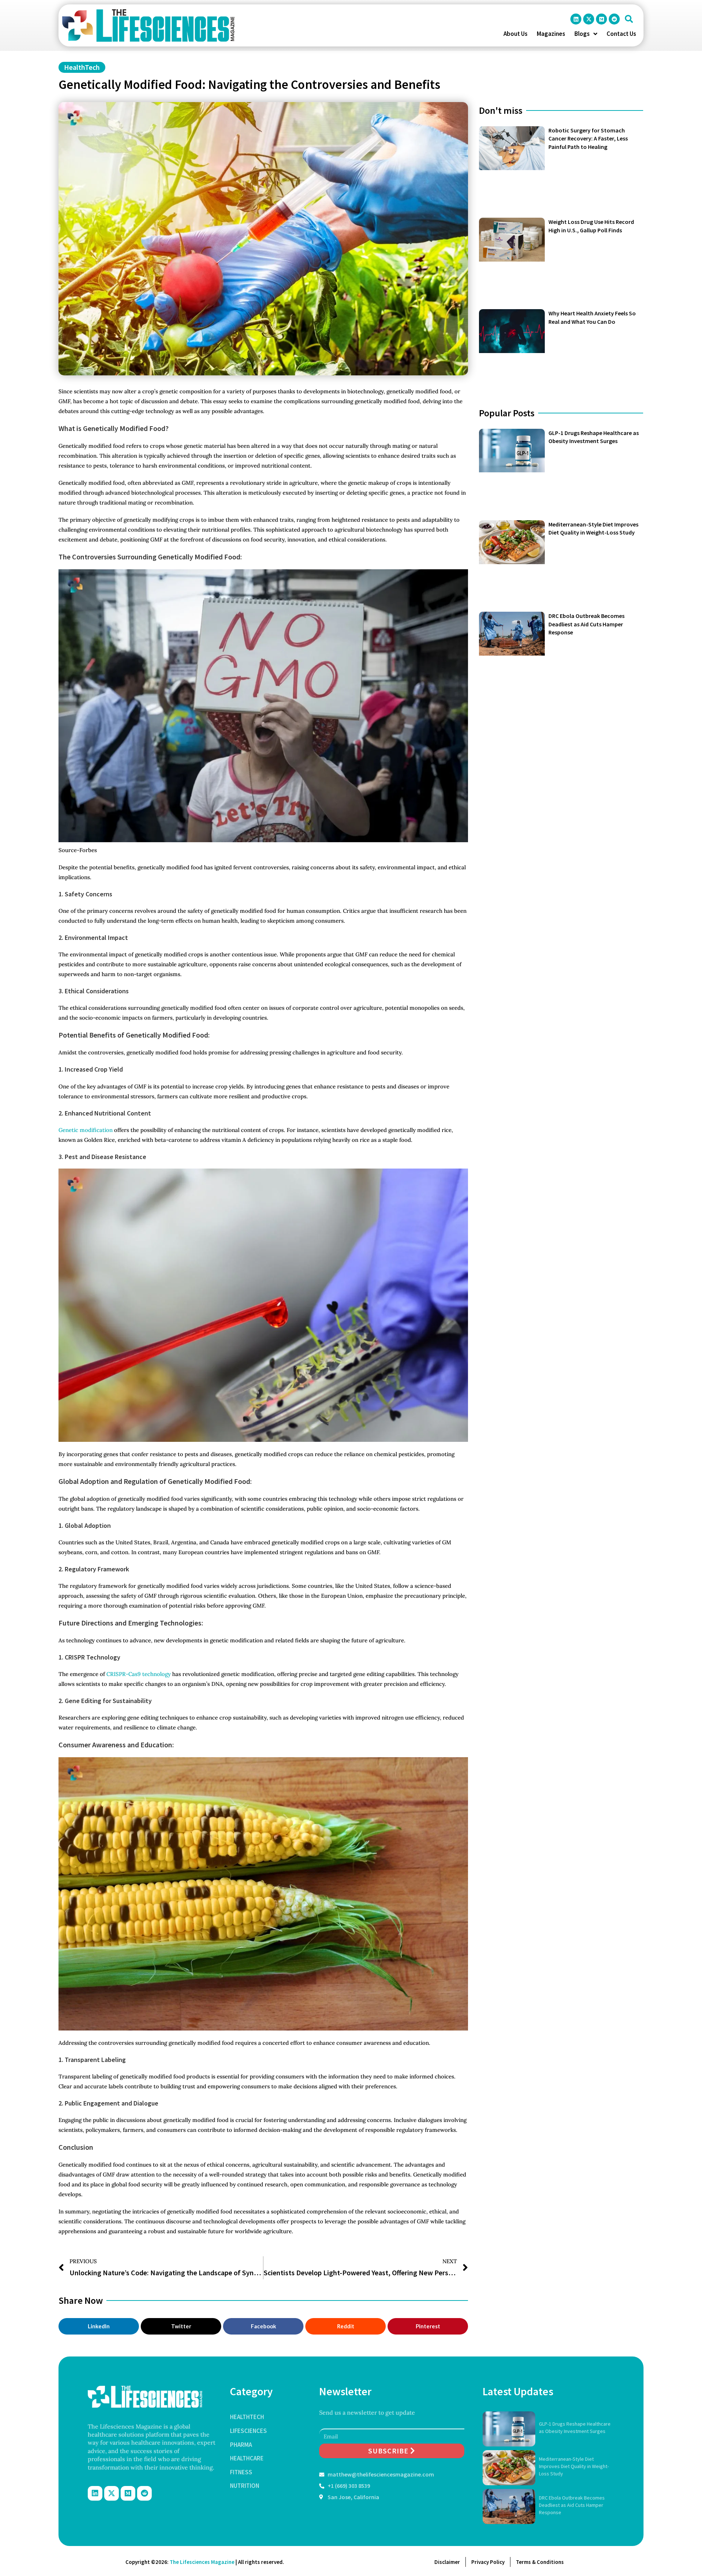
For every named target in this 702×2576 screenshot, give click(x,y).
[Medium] (601, 19)
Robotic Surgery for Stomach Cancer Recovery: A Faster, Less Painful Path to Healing (588, 138)
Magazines (551, 34)
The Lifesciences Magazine (202, 2562)
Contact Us (621, 34)
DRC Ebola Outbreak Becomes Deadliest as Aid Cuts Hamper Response (586, 624)
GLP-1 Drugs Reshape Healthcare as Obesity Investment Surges (575, 2427)
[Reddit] (614, 19)
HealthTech (82, 67)
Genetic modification (86, 1130)
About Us (516, 34)
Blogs (582, 34)
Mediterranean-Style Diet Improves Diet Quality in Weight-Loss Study (574, 2466)
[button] (629, 19)
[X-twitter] (589, 19)
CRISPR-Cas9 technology (138, 1674)
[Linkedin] (576, 19)
